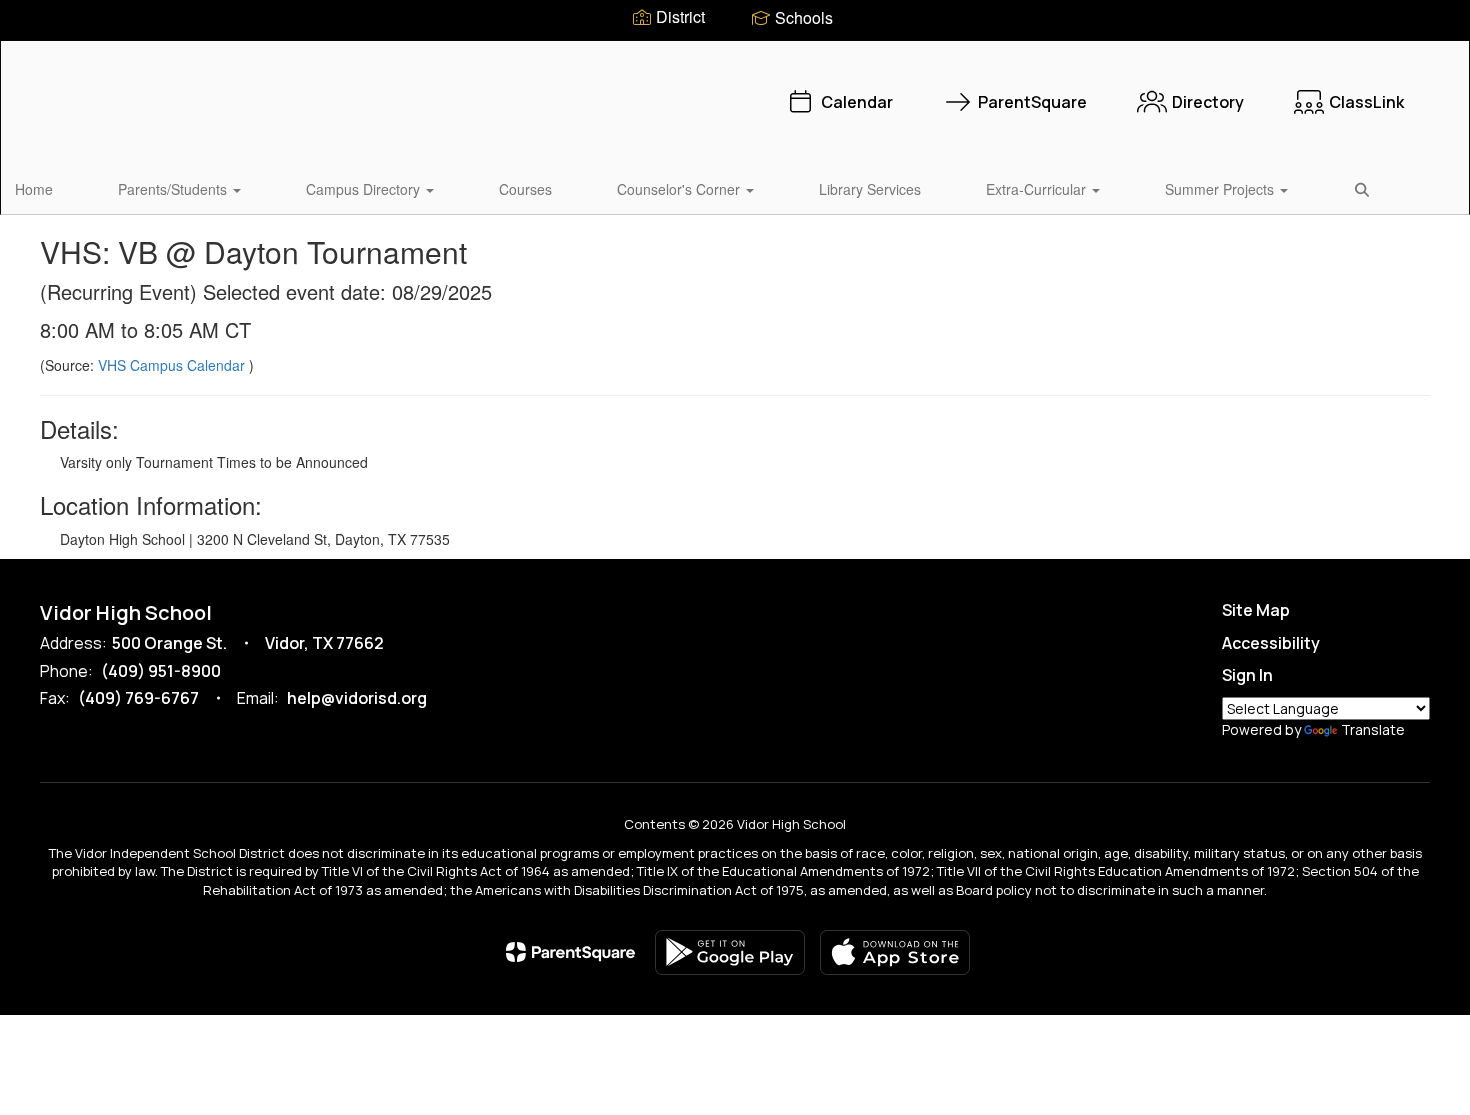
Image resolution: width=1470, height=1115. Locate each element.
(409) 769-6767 (138, 698)
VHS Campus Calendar (173, 365)
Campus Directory (365, 189)
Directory (1208, 102)
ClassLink (1366, 102)
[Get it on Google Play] (730, 952)
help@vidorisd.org (357, 698)
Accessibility (1271, 643)
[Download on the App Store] (895, 952)
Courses (525, 189)
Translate (1373, 729)
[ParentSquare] (570, 952)
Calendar (857, 102)
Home (34, 189)
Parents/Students (174, 189)
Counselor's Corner (680, 189)
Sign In (1247, 675)
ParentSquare (1032, 102)
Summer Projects (1221, 189)
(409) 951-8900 (161, 671)
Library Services (870, 189)
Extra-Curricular (1038, 189)
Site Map (1256, 610)
